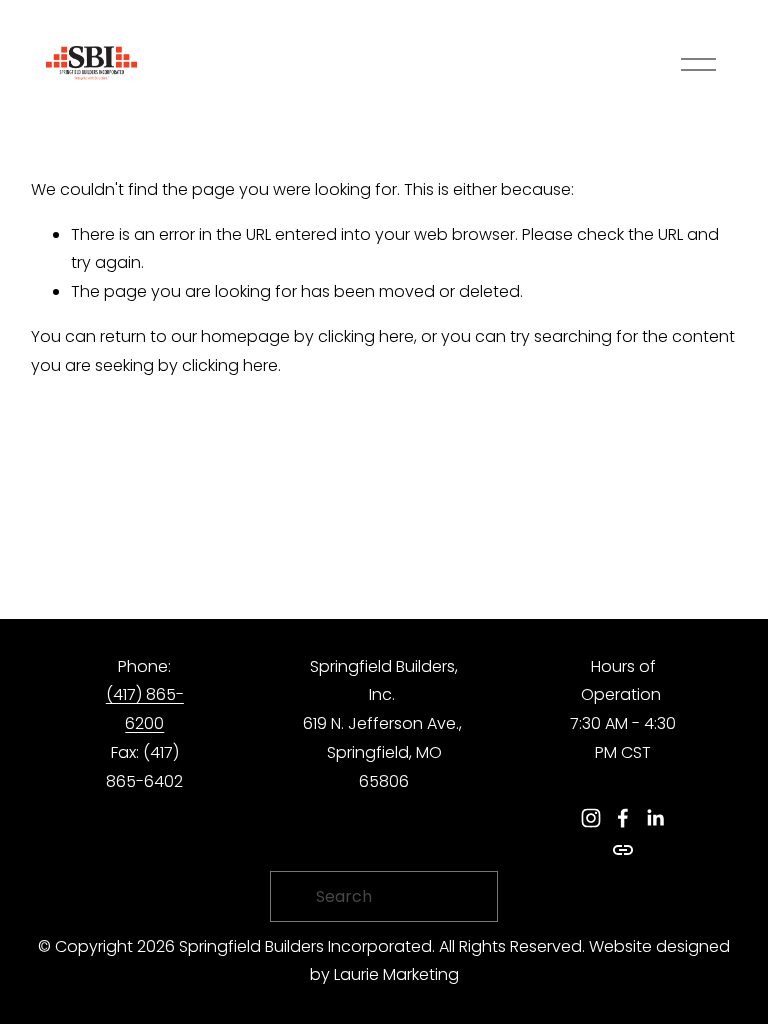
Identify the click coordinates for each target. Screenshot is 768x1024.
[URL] (623, 850)
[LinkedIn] (655, 818)
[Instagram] (591, 818)
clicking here (366, 336)
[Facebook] (623, 818)
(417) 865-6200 (145, 709)
